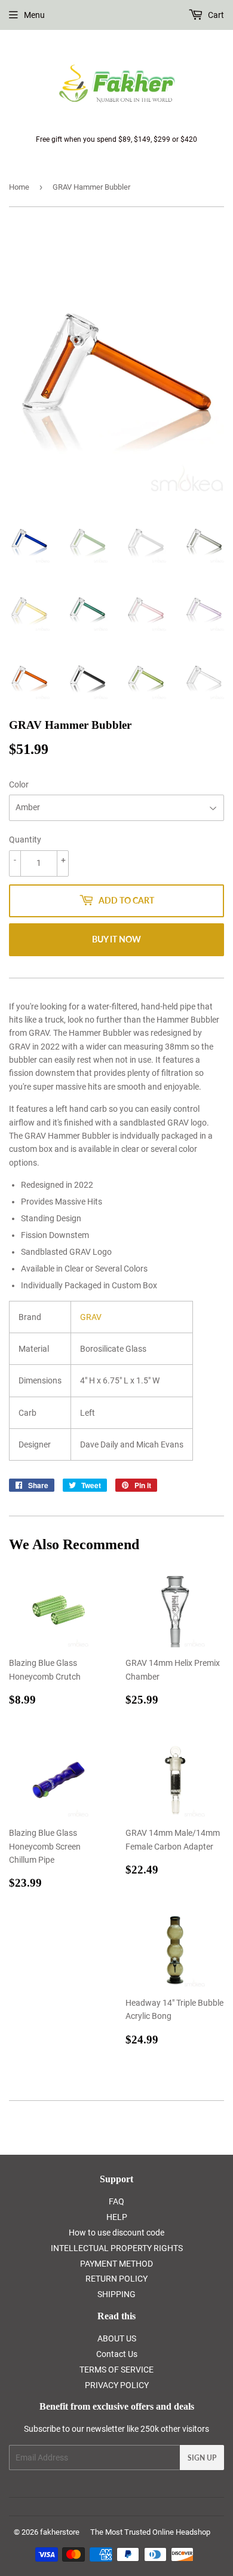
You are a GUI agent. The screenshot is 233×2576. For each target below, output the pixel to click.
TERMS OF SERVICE (116, 2370)
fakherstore (60, 2532)
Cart (215, 15)
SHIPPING (116, 2294)
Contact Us (117, 2354)
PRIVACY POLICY (117, 2385)
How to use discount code (116, 2233)
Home (19, 187)
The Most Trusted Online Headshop (150, 2532)
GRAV (91, 1317)
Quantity (25, 840)
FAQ (116, 2201)
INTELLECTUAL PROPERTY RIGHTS (117, 2248)
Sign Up (202, 2458)
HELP (117, 2217)
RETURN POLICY (116, 2279)
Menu (34, 15)
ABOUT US (117, 2338)
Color (19, 784)
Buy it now (116, 939)
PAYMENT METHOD (116, 2264)
